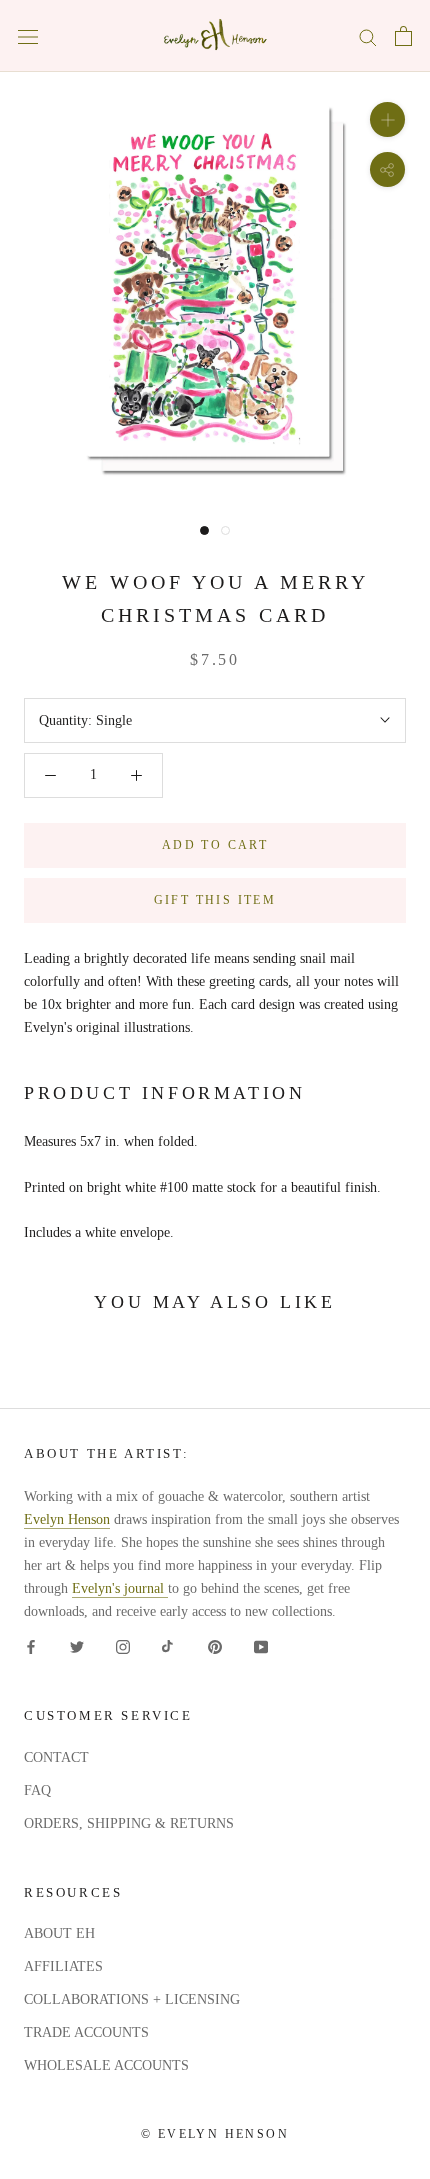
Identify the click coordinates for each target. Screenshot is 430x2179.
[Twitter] (77, 1645)
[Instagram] (123, 1645)
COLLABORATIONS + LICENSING (132, 1999)
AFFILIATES (63, 1966)
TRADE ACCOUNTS (86, 2032)
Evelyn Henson (67, 1519)
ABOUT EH (59, 1933)
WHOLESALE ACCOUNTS (106, 2065)
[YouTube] (261, 1645)
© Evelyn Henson (215, 2134)
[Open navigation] (28, 36)
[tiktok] (169, 1645)
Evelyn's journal (120, 1588)
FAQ (37, 1790)
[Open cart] (403, 36)
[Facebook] (31, 1645)
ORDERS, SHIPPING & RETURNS (129, 1823)
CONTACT (56, 1757)
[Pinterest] (215, 1645)
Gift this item (215, 900)
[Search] (368, 36)
